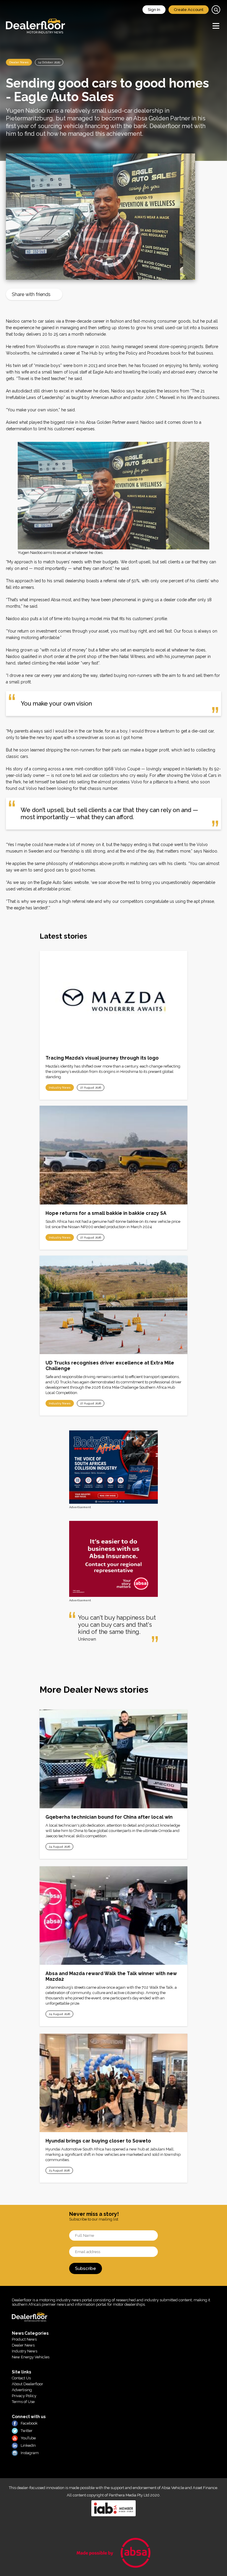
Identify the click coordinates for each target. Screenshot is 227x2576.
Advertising (22, 2390)
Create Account (189, 10)
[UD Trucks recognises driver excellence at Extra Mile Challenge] (113, 1305)
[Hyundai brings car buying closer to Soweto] (113, 2083)
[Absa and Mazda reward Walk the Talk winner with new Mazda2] (113, 1916)
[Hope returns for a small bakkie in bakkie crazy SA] (113, 1155)
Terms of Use (23, 2402)
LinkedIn (28, 2445)
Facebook (29, 2423)
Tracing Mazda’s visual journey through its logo (102, 1058)
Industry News (60, 1088)
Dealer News (19, 62)
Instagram (30, 2453)
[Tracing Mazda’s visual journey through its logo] (113, 1000)
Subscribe (86, 2268)
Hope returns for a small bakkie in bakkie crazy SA (106, 1213)
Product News (24, 2339)
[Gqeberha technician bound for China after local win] (113, 1759)
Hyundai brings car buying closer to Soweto (98, 2141)
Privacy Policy (24, 2396)
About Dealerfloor (27, 2384)
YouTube (28, 2438)
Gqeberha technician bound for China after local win (109, 1817)
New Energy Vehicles (31, 2357)
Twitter (27, 2431)
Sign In (154, 10)
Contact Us (21, 2378)
